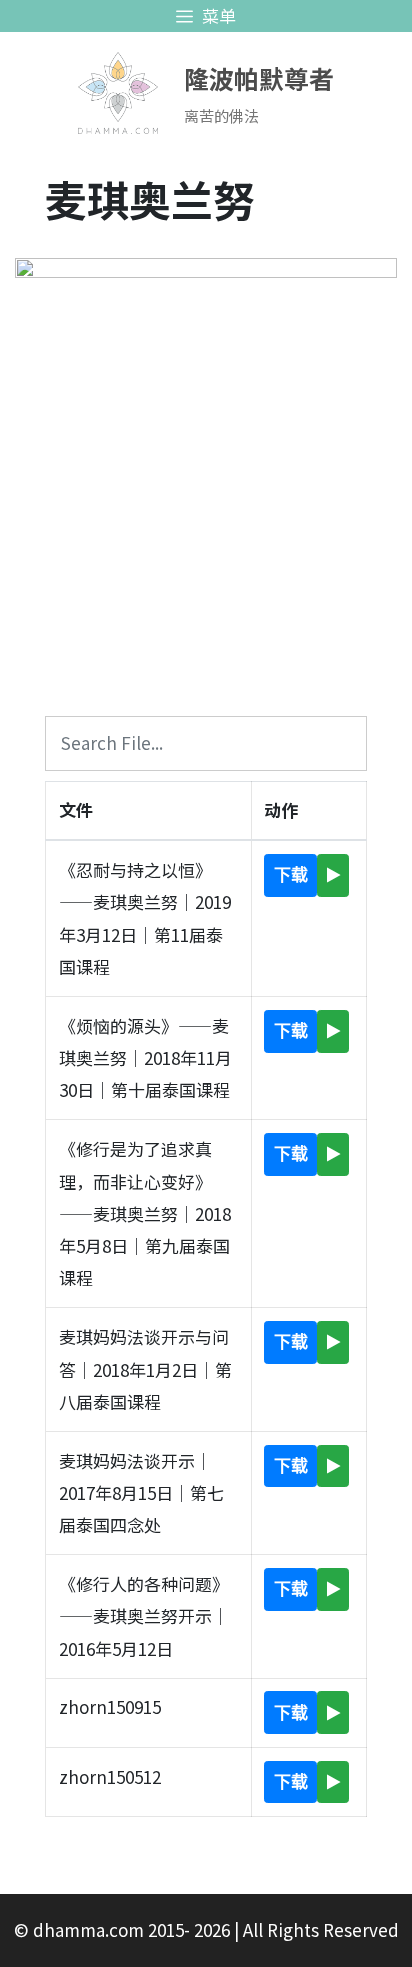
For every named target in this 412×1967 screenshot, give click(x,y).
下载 (291, 874)
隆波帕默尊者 (259, 78)
